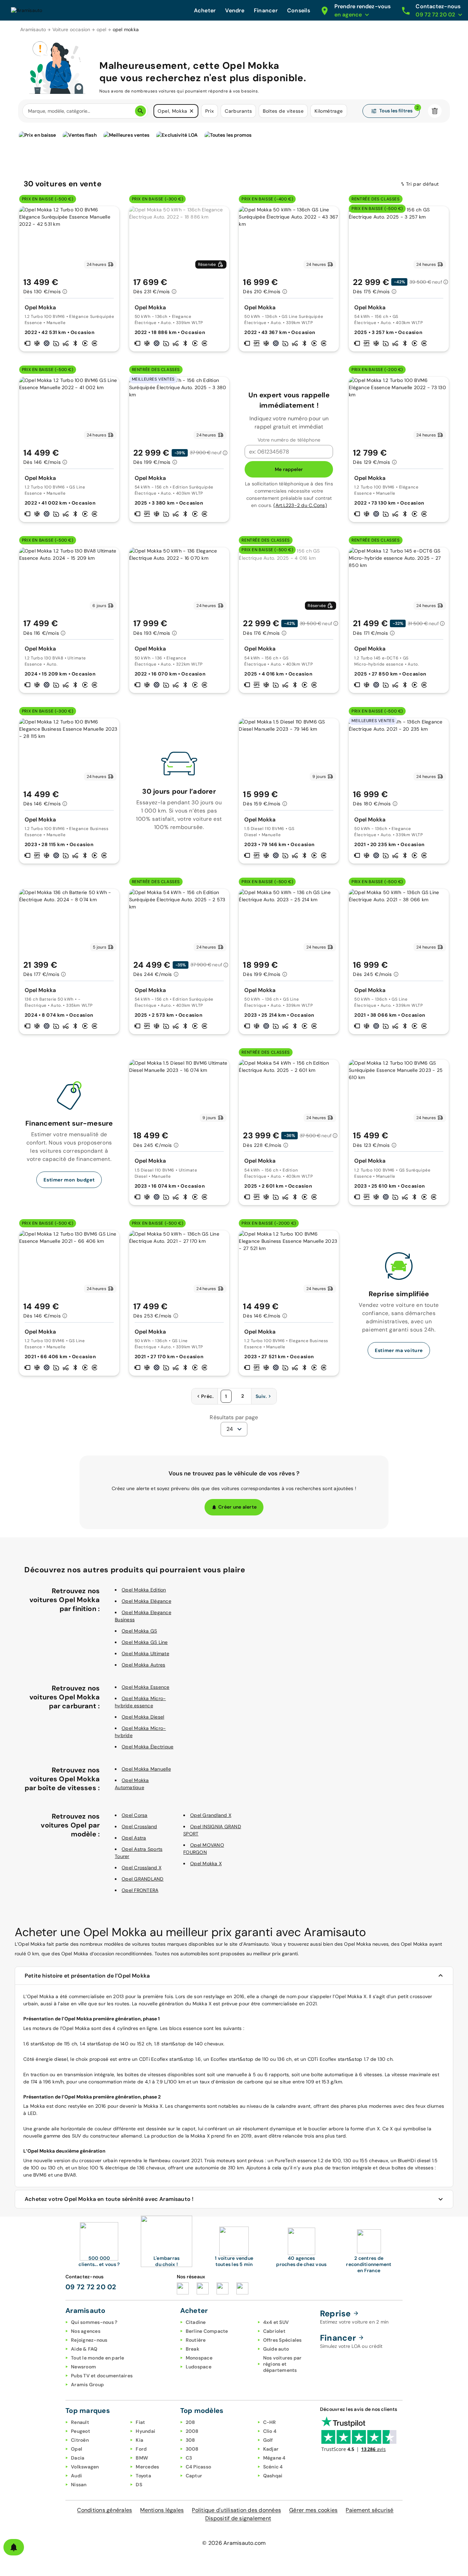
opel (102, 29)
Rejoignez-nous (89, 2340)
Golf (268, 2440)
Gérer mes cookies (313, 2510)
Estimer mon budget (69, 1180)
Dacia (78, 2458)
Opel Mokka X (206, 1863)
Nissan (79, 2485)
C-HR (270, 2422)
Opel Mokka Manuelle (146, 1769)
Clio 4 (270, 2431)
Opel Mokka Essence (146, 1687)
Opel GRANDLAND (143, 1879)
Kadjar (271, 2449)
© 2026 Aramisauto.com (234, 2543)
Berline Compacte (207, 2331)
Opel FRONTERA (140, 1890)
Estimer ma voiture (399, 1350)
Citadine (196, 2322)
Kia (139, 2440)
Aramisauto (33, 29)
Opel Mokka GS (139, 1631)
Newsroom (83, 2367)
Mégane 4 (274, 2458)
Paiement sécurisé (370, 2510)
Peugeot (81, 2431)
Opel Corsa (135, 1815)
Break (193, 2349)
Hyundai (145, 2431)
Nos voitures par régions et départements (282, 2364)
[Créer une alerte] (14, 2547)
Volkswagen (85, 2467)
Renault (80, 2422)
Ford (141, 2449)
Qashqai (273, 2476)
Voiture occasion (71, 29)
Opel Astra (134, 1838)
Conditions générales (104, 2510)
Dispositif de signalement (238, 2518)
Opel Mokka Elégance (146, 1601)
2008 (192, 2431)
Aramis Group (87, 2385)
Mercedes (147, 2467)
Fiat (140, 2422)
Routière (196, 2340)
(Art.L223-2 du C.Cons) (300, 505)
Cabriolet (274, 2331)
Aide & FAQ (84, 2349)
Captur (194, 2476)
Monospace (199, 2358)
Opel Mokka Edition (144, 1590)
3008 (192, 2449)
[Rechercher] (140, 111)
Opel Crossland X (141, 1868)
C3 (189, 2458)
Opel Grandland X (211, 1815)
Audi (76, 2476)
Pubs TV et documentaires (102, 2376)
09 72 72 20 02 (91, 2287)
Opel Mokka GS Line (145, 1642)
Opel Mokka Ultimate (145, 1654)
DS (139, 2485)
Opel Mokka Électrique (147, 1747)
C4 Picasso (199, 2467)
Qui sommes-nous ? (94, 2322)
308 (190, 2440)
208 (190, 2422)
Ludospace (199, 2367)
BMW (142, 2458)
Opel (77, 2449)
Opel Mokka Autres (143, 1665)
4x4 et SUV (276, 2322)
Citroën (80, 2440)
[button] (192, 111)
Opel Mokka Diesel (143, 1717)
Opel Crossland (139, 1826)
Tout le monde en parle (98, 2358)
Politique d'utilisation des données (236, 2510)
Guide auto (276, 2349)
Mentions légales (162, 2510)
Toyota (143, 2476)
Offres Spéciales (282, 2340)
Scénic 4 (273, 2467)
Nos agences (86, 2331)
